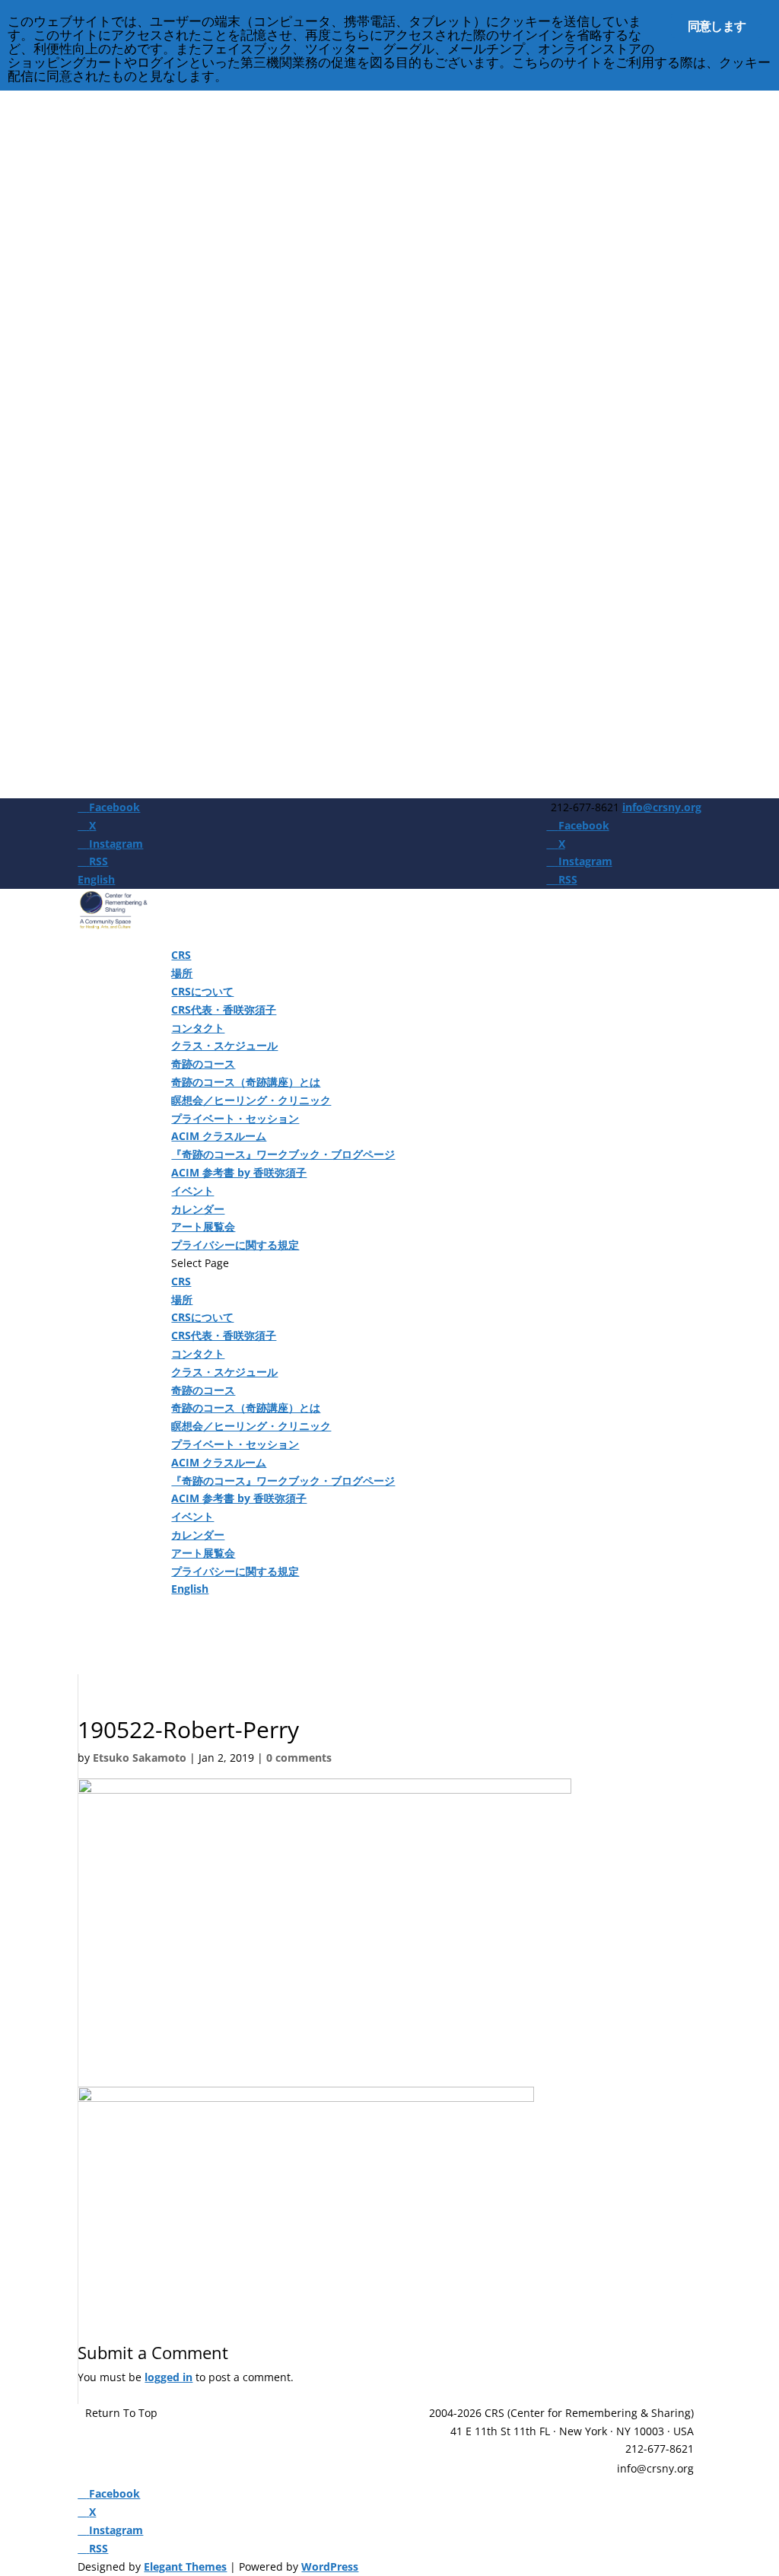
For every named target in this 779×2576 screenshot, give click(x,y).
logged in (169, 2377)
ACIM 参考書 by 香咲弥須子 (239, 1172)
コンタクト (198, 1028)
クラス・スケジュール (224, 1045)
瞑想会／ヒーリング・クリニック (251, 1100)
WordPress (330, 2566)
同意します (717, 26)
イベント (192, 1191)
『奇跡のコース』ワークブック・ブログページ (283, 1154)
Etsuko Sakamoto (140, 1758)
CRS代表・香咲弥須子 (224, 1009)
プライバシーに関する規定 (235, 1245)
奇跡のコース (203, 1064)
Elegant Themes (185, 2566)
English (96, 879)
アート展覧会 (203, 1226)
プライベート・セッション (235, 1118)
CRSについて (202, 991)
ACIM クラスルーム (219, 1136)
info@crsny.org (655, 2468)
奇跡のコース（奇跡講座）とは (246, 1082)
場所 (182, 973)
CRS (181, 955)
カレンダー (198, 1209)
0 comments (299, 1758)
